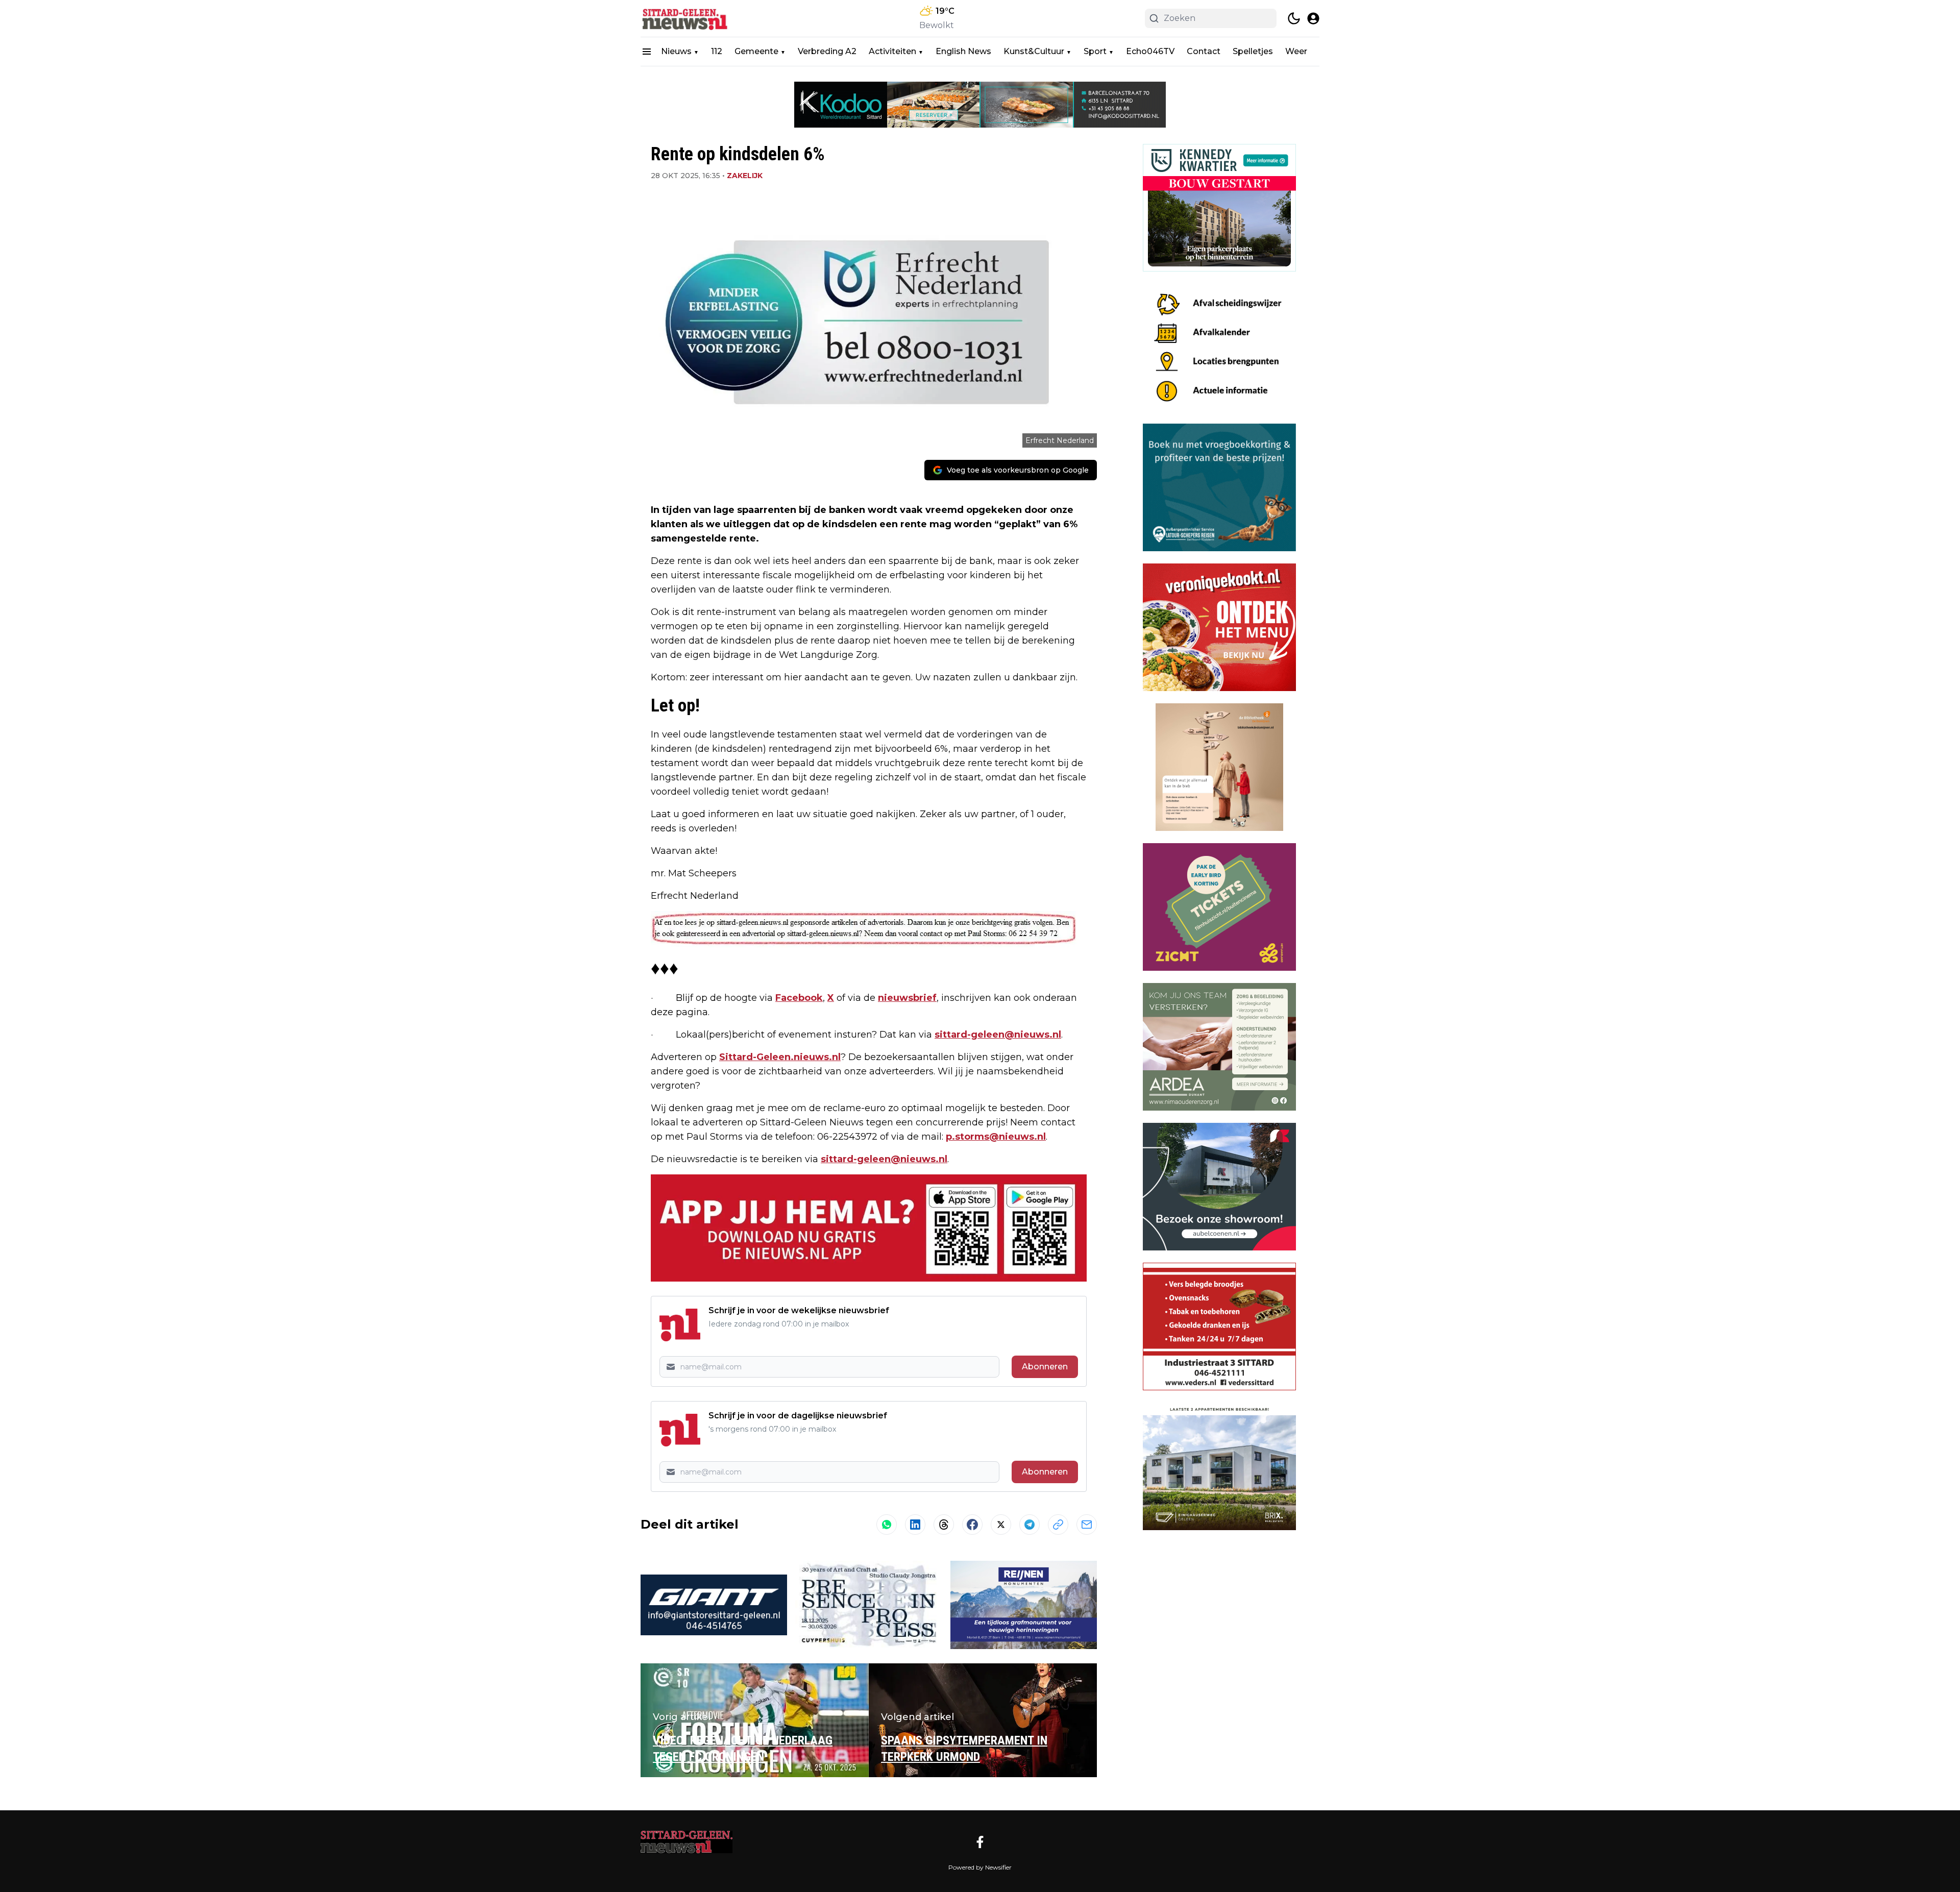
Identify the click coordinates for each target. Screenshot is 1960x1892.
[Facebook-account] (980, 1842)
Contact (1204, 51)
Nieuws (676, 51)
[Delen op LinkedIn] (915, 1525)
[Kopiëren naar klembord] (1058, 1525)
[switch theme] (1294, 18)
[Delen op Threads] (944, 1525)
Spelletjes (1253, 51)
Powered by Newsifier (980, 1867)
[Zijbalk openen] (647, 52)
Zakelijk (745, 176)
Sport (1095, 51)
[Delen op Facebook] (972, 1525)
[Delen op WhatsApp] (887, 1525)
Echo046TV (1150, 51)
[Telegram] (1030, 1525)
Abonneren (1045, 1367)
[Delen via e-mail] (1087, 1525)
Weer (1296, 51)
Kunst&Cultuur (1034, 51)
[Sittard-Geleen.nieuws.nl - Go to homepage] (687, 1842)
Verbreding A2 (827, 51)
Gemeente (756, 51)
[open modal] (1313, 18)
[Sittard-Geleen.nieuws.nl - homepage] (687, 18)
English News (963, 51)
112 (717, 51)
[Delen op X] (1001, 1525)
